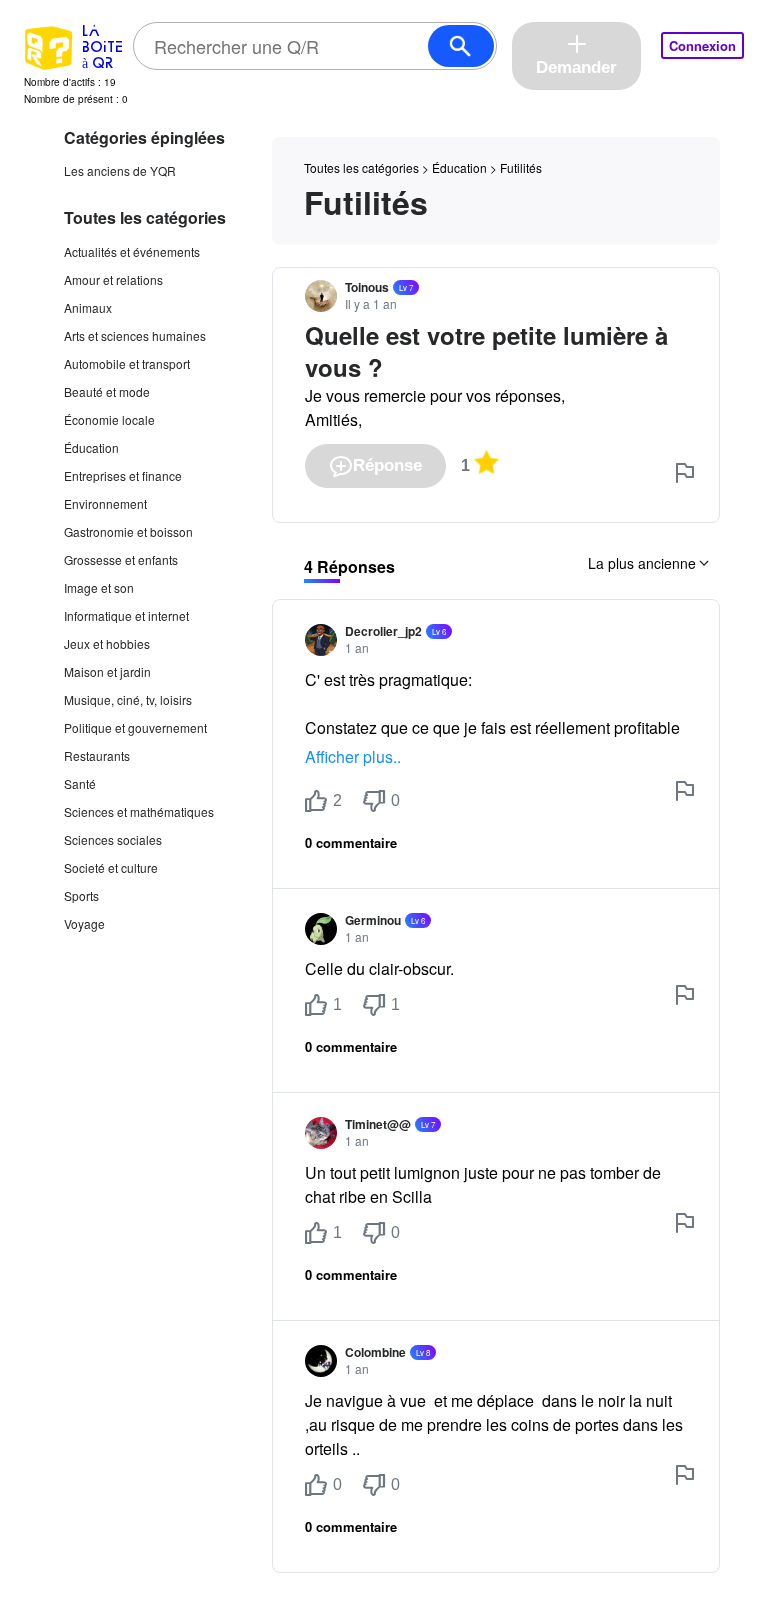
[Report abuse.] (685, 473)
